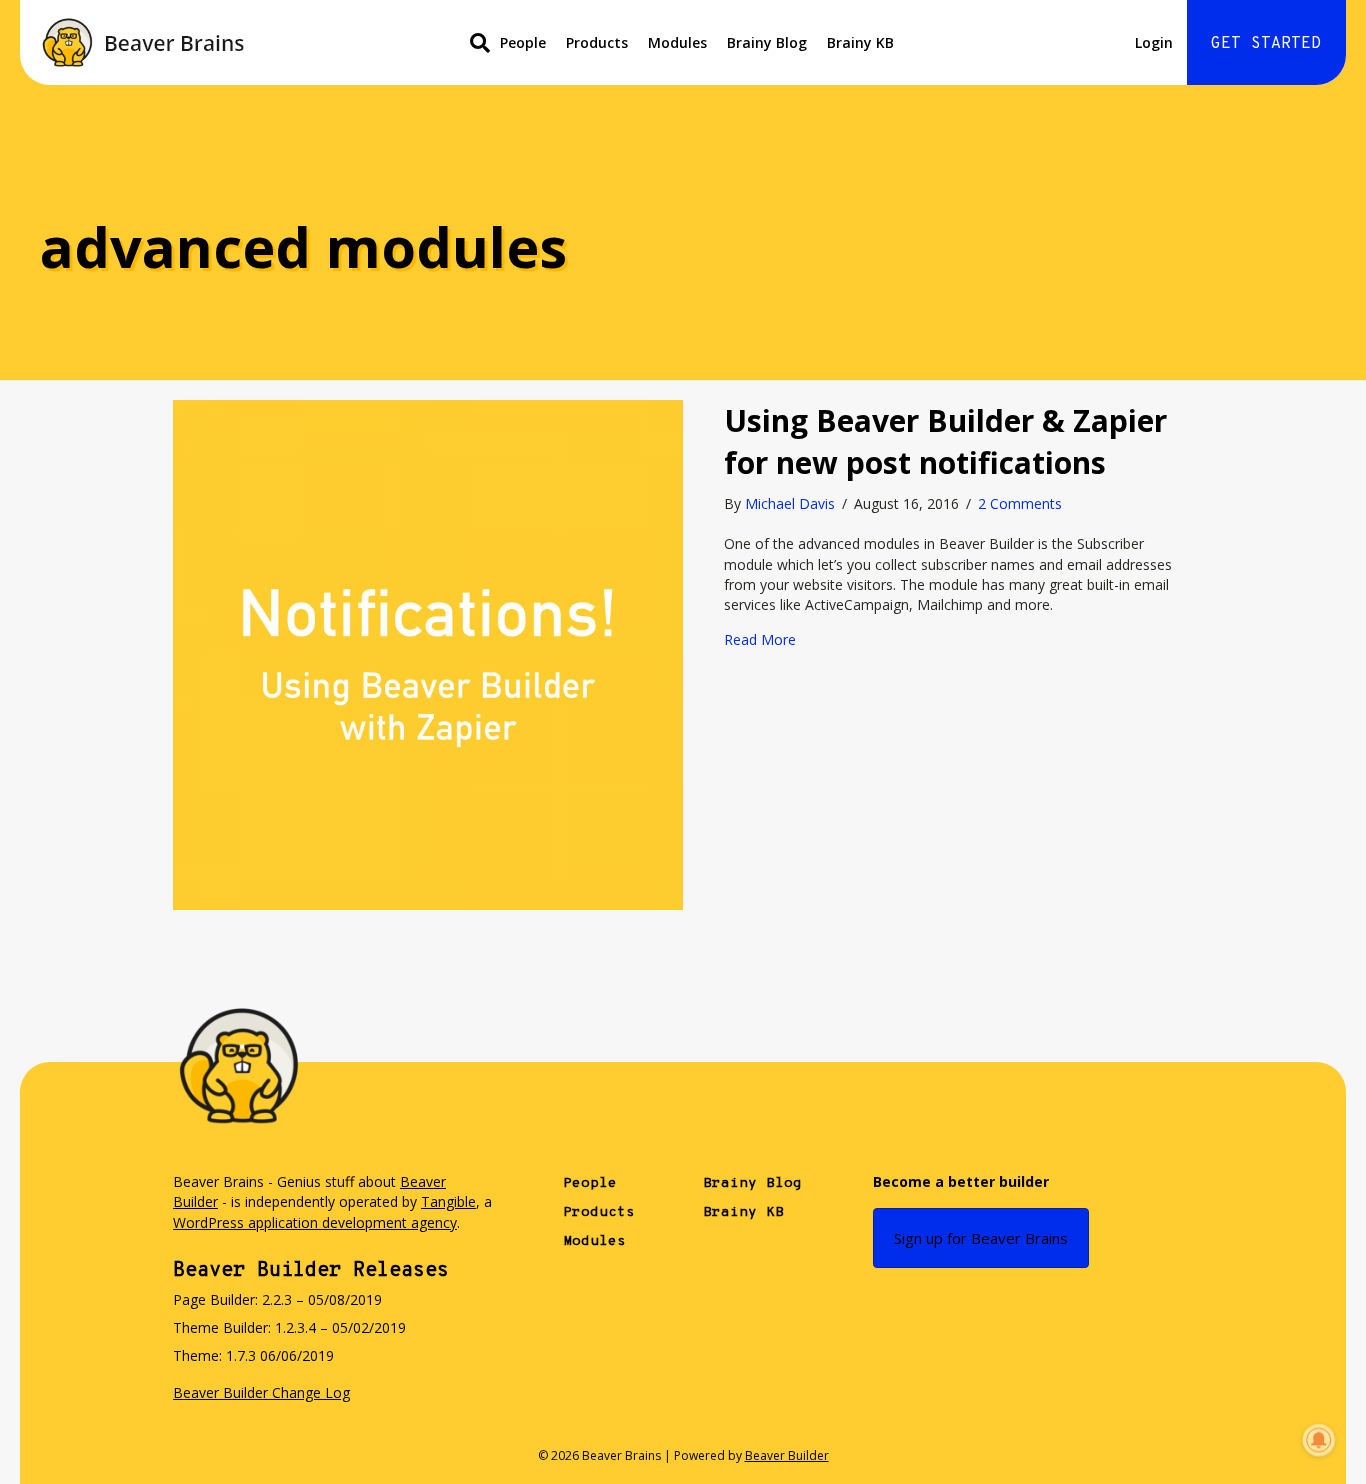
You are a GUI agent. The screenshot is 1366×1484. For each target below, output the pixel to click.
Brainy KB (860, 42)
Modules (677, 42)
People (523, 42)
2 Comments (1020, 503)
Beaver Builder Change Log (261, 1392)
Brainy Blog (767, 42)
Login (1154, 42)
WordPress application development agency (315, 1222)
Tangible (448, 1201)
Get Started (1266, 44)
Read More (760, 639)
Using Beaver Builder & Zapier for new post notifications (945, 441)
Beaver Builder (787, 1455)
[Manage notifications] (1319, 1440)
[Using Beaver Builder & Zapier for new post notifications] (428, 653)
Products (597, 42)
